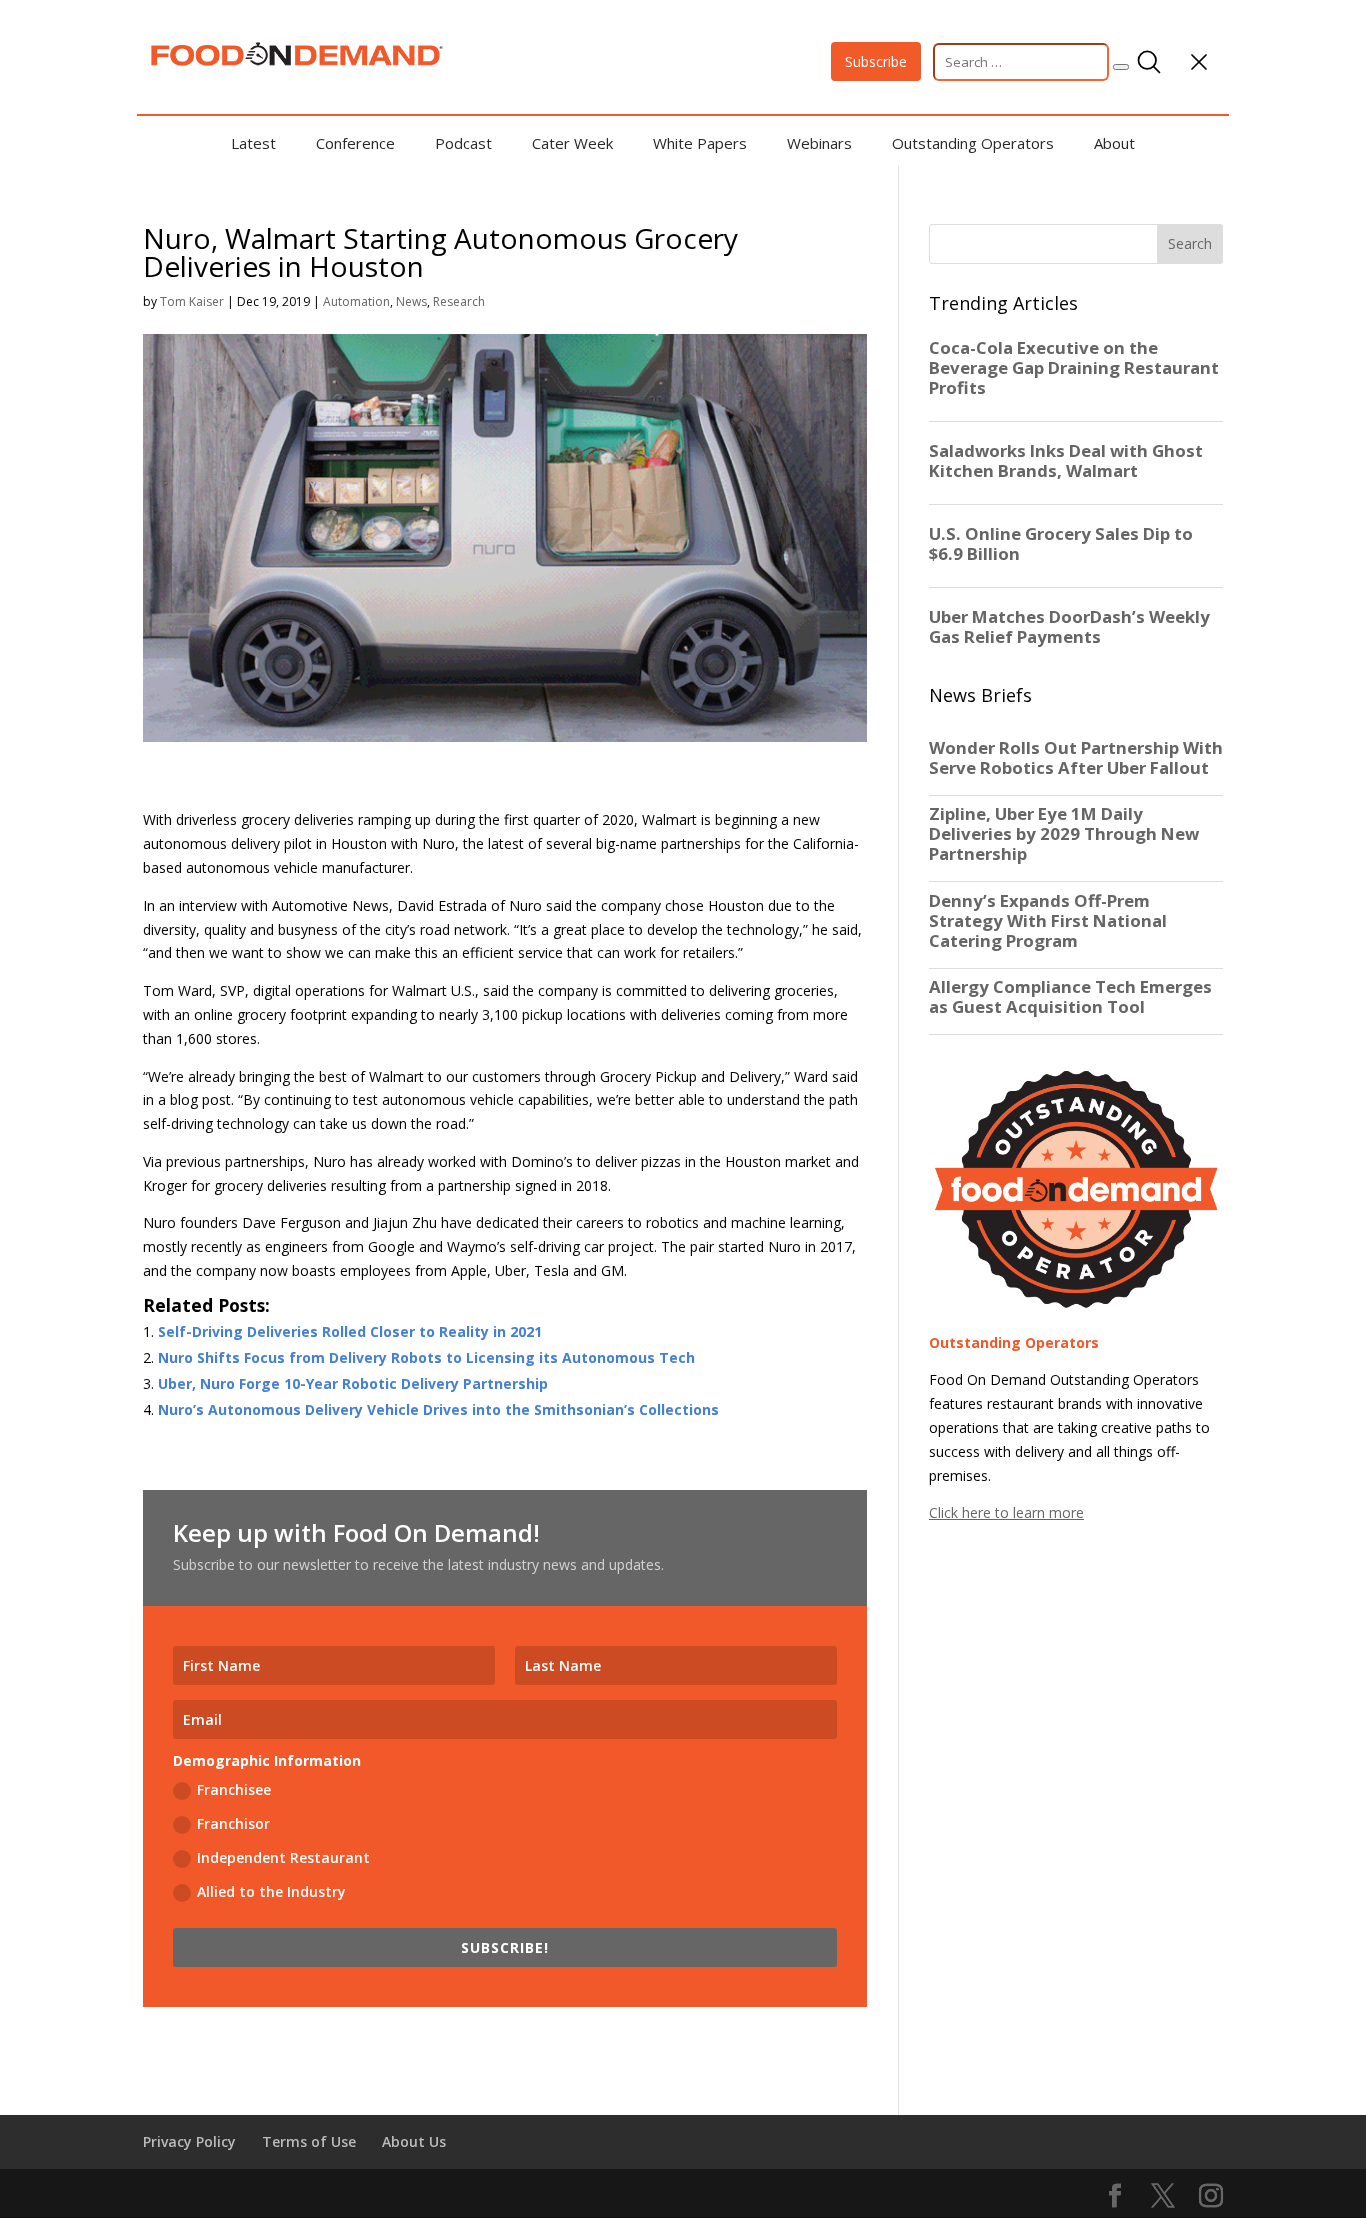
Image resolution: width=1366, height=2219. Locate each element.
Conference (355, 143)
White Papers (700, 143)
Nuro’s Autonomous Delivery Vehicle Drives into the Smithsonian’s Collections (438, 1409)
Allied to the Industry (271, 1891)
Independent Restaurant (283, 1857)
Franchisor (233, 1823)
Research (459, 301)
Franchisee (234, 1789)
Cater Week (572, 143)
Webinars (819, 143)
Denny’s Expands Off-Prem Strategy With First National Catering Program (1048, 921)
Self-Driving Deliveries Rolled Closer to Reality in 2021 (350, 1331)
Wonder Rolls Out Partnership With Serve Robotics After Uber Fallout (1076, 758)
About (1114, 143)
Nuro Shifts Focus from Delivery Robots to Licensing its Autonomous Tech (426, 1357)
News (411, 301)
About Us (414, 2141)
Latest (253, 143)
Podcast (463, 143)
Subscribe (876, 61)
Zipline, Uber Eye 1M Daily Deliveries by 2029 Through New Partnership (1064, 834)
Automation (356, 301)
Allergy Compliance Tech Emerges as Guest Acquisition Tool (1070, 997)
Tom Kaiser (192, 301)
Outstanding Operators (973, 143)
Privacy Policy (189, 2141)
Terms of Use (309, 2141)
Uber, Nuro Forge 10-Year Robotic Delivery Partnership (353, 1383)
